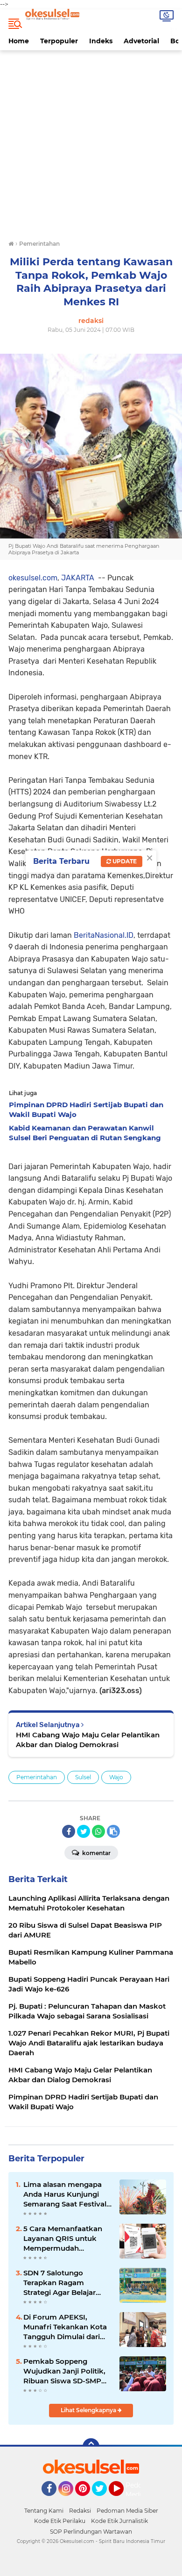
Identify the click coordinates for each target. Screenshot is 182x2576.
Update (124, 861)
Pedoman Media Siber (127, 2511)
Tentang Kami (44, 2511)
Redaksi (80, 2511)
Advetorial (141, 41)
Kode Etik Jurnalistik (119, 2521)
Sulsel (83, 1777)
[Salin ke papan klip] (113, 1831)
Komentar (96, 1853)
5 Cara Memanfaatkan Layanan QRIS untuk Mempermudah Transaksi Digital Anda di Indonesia (67, 2239)
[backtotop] (91, 2447)
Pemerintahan (37, 1777)
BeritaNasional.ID (104, 935)
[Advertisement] (91, 148)
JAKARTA (77, 578)
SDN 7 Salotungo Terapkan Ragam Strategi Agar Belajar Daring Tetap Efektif (59, 2283)
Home (19, 41)
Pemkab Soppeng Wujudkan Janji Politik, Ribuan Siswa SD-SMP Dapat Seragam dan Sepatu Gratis (64, 2371)
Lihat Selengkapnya (89, 2410)
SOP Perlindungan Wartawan (91, 2532)
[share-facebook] (69, 1831)
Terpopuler (59, 41)
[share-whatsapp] (98, 1831)
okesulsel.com (33, 578)
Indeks (101, 41)
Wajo (116, 1777)
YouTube (122, 2500)
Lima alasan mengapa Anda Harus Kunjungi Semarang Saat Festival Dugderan (65, 2194)
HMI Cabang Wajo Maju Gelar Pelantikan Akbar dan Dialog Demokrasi (88, 1740)
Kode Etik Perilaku (60, 2521)
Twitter (104, 2500)
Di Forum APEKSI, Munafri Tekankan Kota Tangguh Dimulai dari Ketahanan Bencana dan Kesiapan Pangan (67, 2327)
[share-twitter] (84, 1831)
